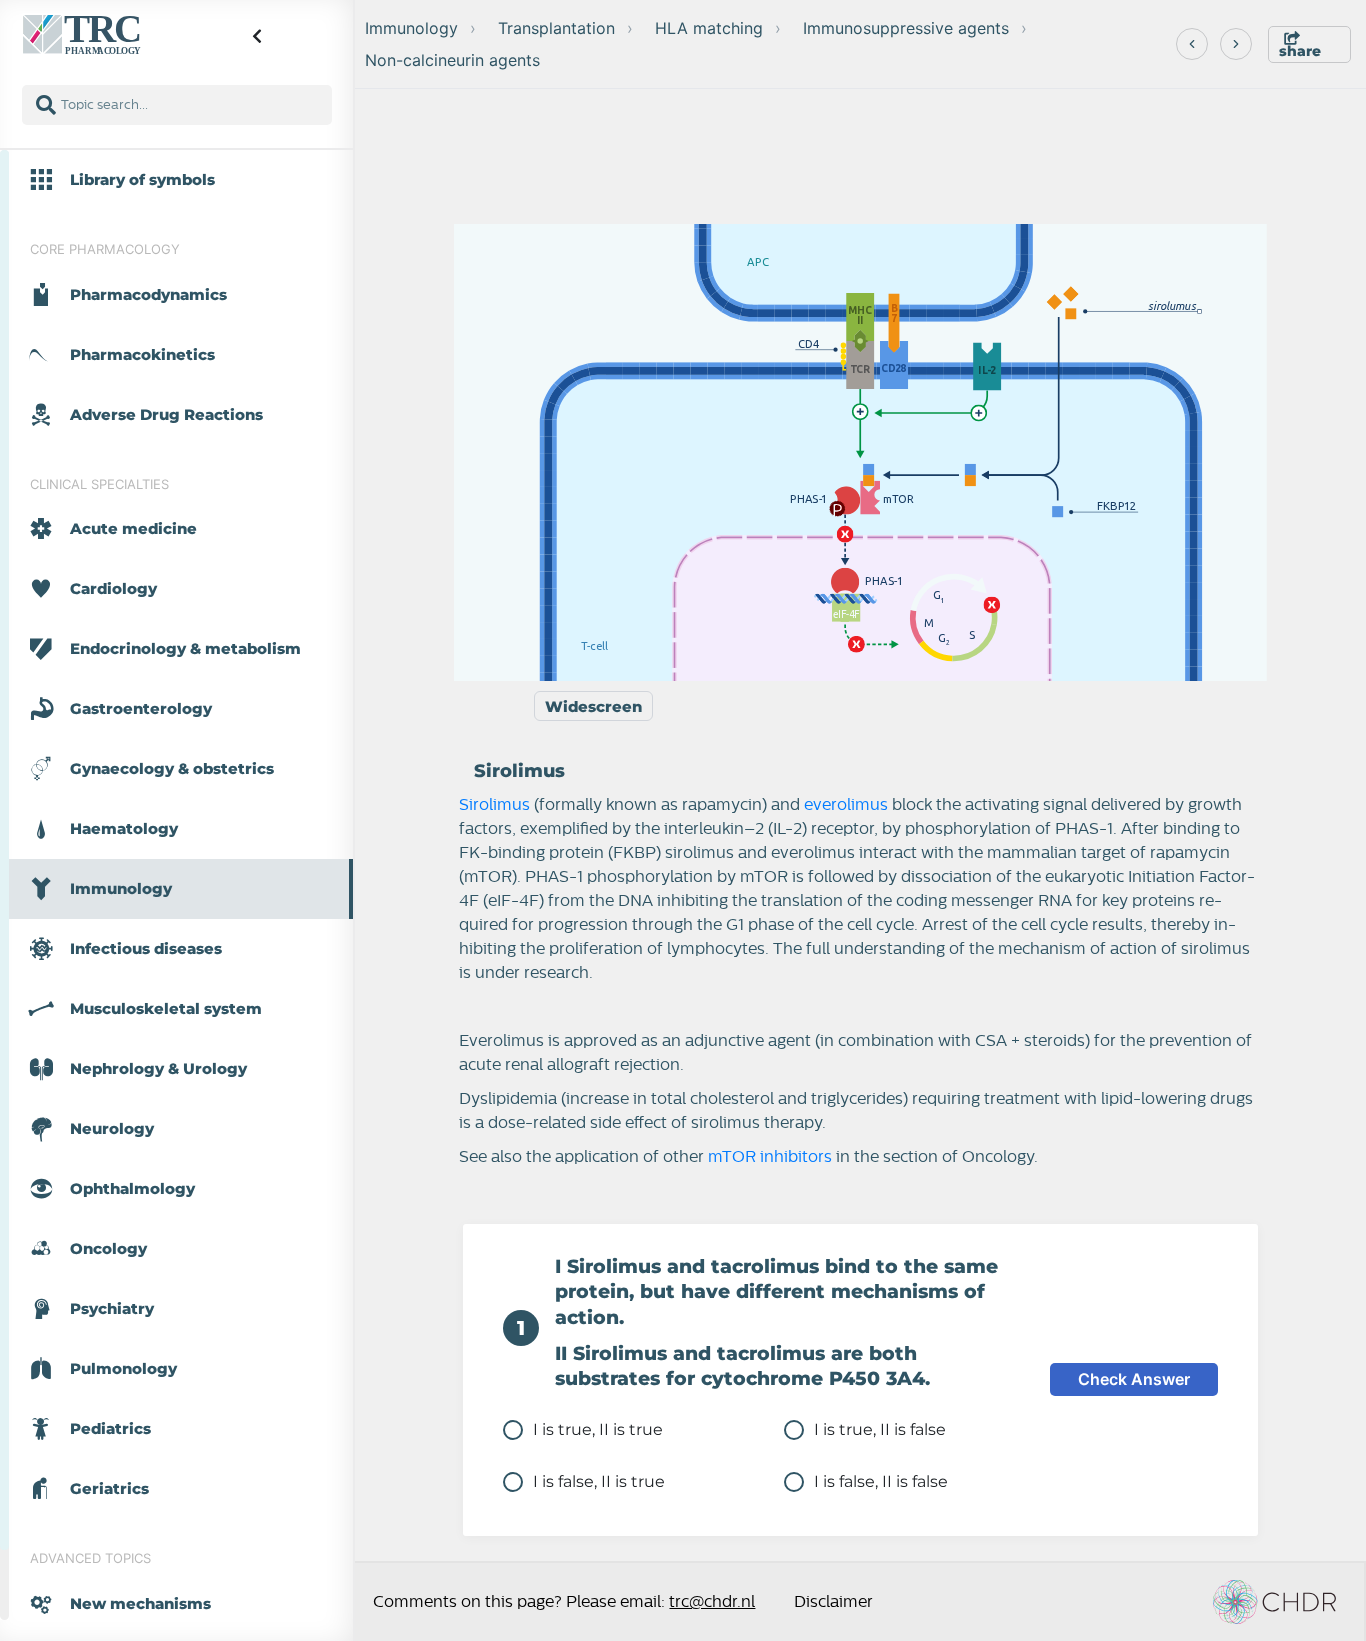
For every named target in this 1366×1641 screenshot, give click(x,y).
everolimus (846, 805)
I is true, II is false (880, 1429)
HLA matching (709, 28)
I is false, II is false (881, 1481)
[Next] (1236, 44)
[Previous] (1192, 44)
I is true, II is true (598, 1429)
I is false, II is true (599, 1481)
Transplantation (556, 28)
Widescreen (593, 706)
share (1300, 51)
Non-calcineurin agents (452, 60)
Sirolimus (494, 805)
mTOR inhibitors (770, 1157)
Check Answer (1134, 1379)
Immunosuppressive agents (906, 28)
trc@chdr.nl (712, 1602)
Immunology (411, 28)
